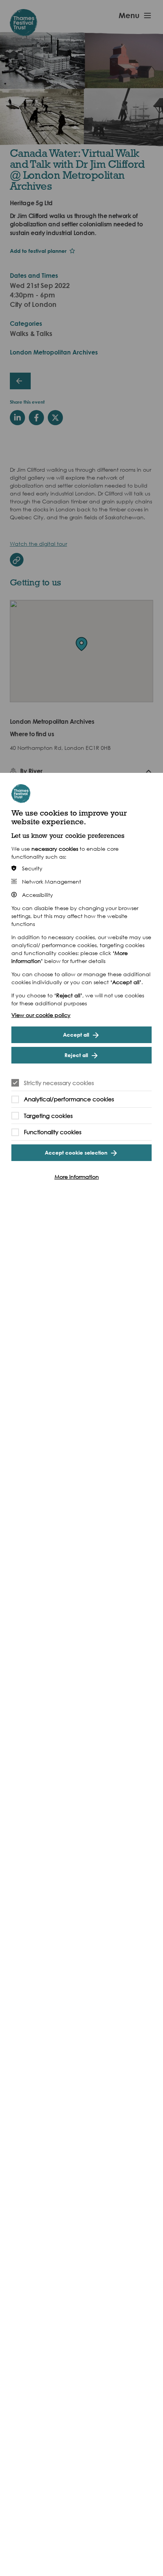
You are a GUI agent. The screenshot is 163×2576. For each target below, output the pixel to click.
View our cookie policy (41, 1015)
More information (77, 1177)
